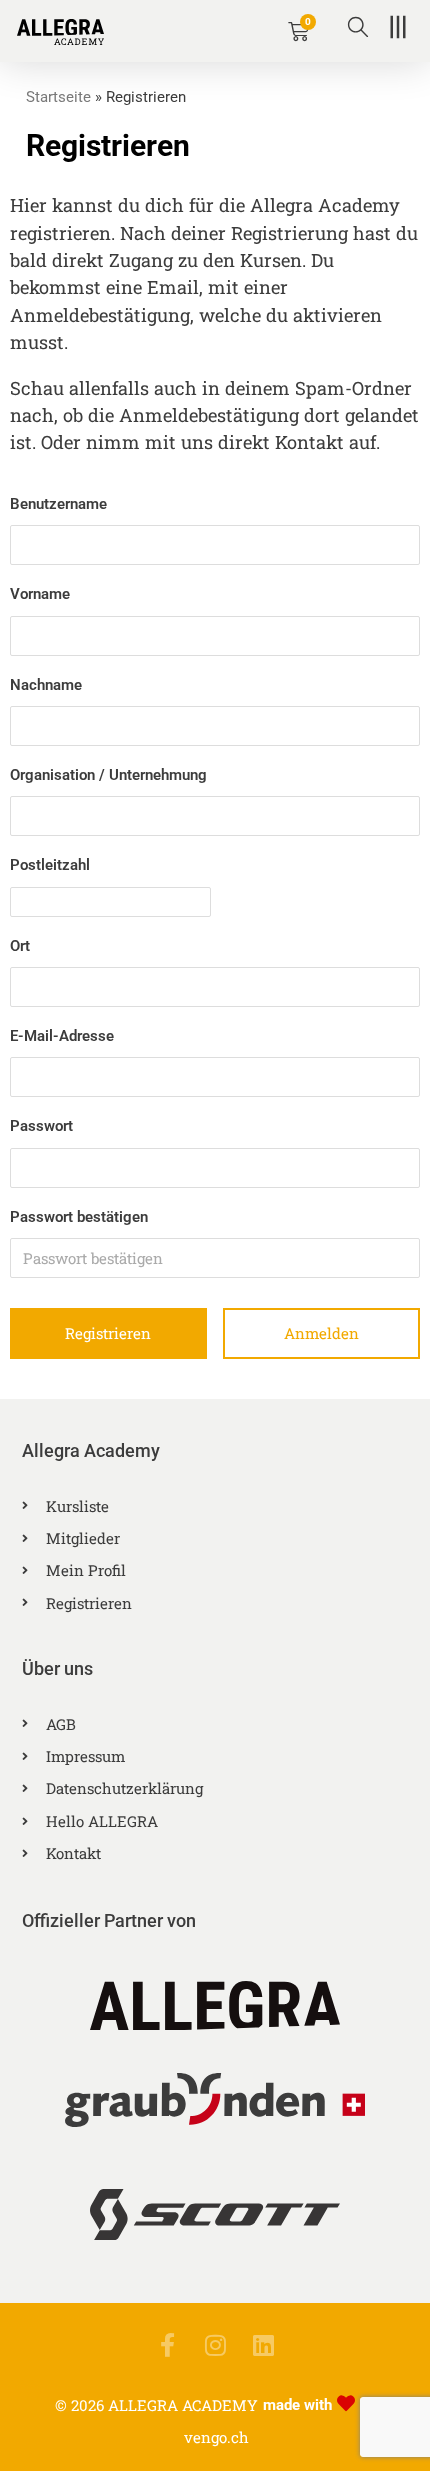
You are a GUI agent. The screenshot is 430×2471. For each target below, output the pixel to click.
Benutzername (58, 504)
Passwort (41, 1126)
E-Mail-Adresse (62, 1036)
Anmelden (321, 1333)
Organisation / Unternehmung (108, 775)
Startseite (58, 97)
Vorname (40, 594)
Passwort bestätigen (79, 1217)
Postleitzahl (50, 865)
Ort (20, 946)
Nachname (46, 685)
